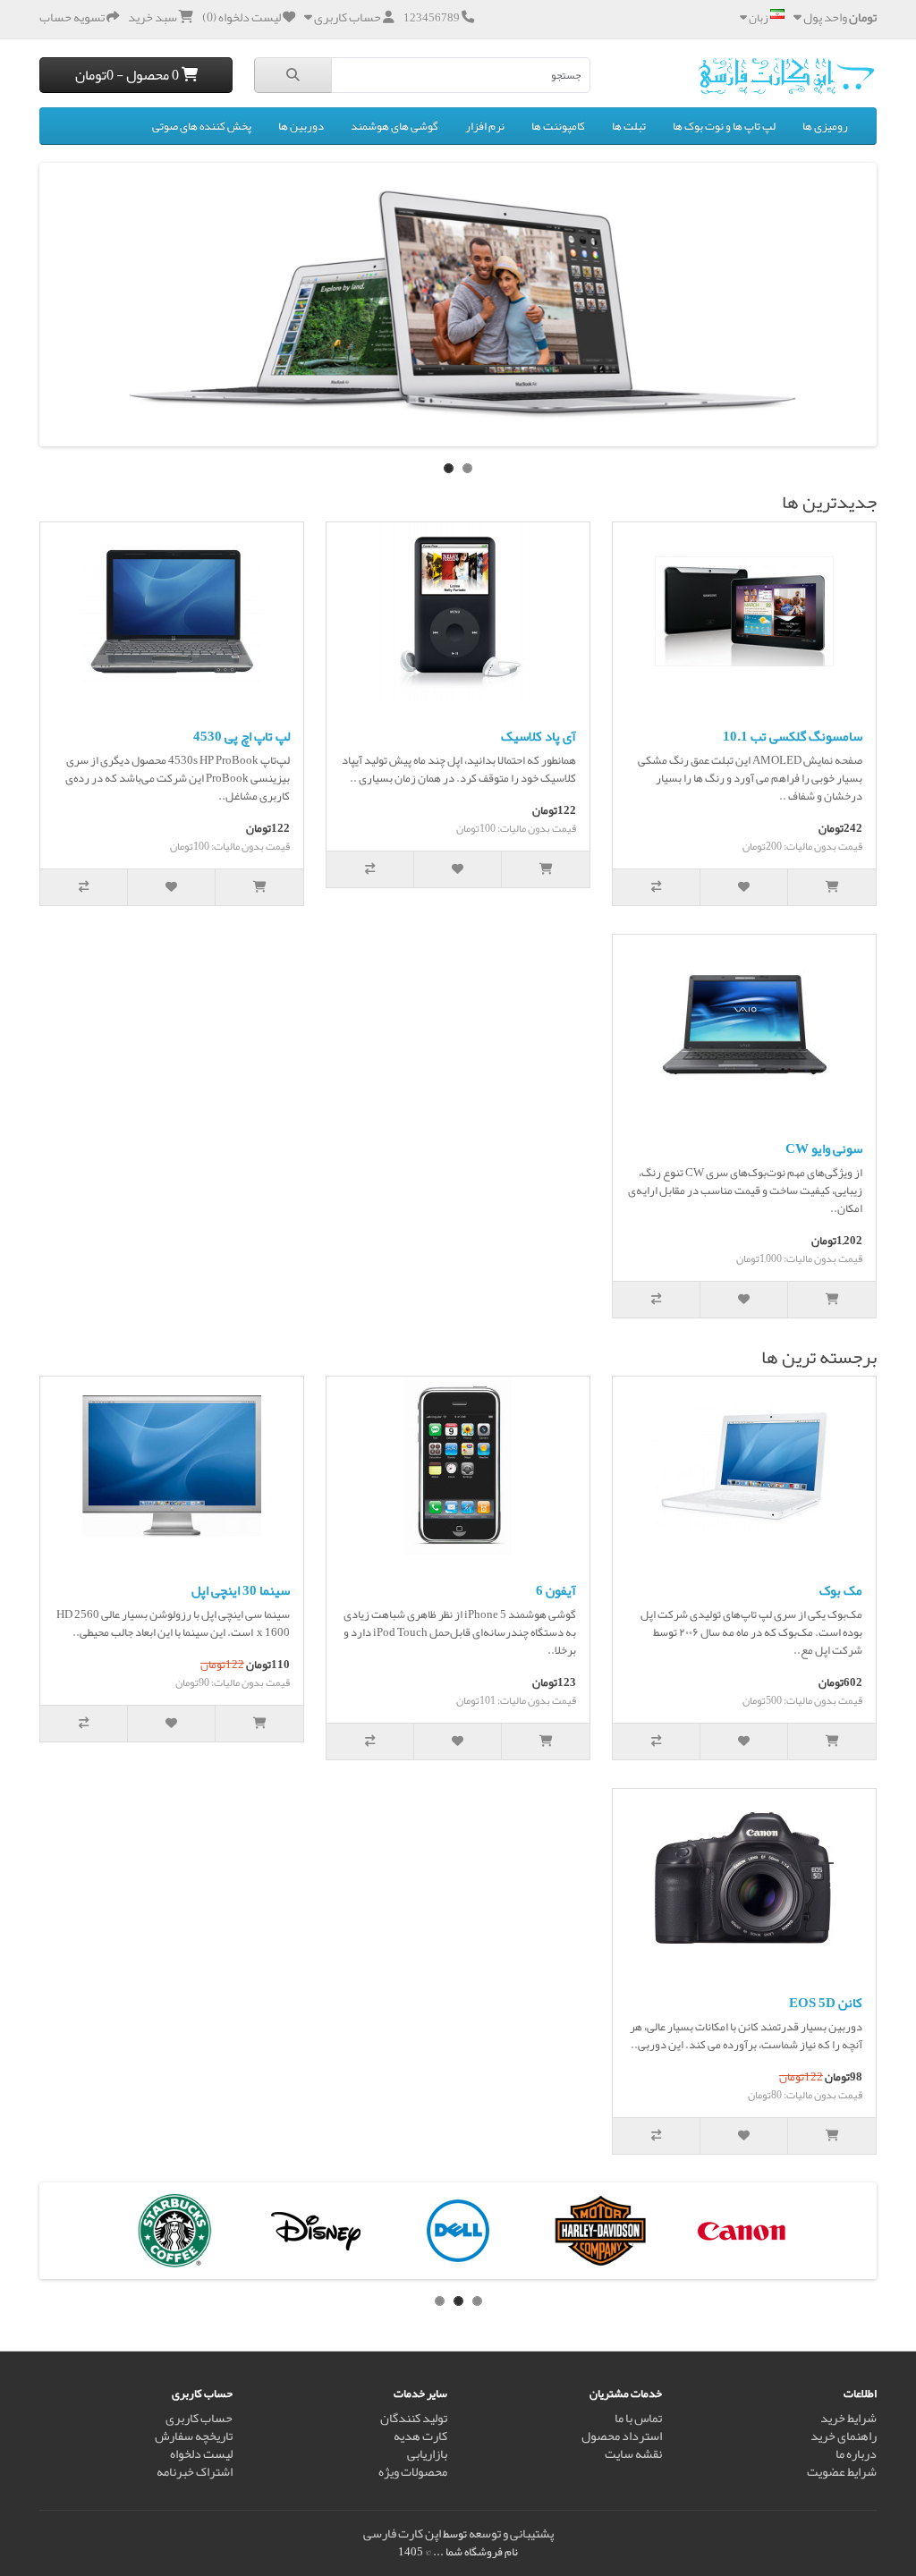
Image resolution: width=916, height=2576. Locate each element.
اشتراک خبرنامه (195, 2472)
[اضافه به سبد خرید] (832, 887)
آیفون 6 (556, 1590)
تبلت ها (629, 126)
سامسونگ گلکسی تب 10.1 (793, 736)
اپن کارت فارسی (402, 2534)
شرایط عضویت (842, 2472)
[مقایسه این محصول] (657, 887)
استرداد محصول (622, 2436)
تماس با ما (638, 2418)
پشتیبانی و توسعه (511, 2534)
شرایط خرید (848, 2418)
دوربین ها (301, 126)
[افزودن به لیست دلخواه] (744, 887)
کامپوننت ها (558, 126)
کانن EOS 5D (826, 2003)
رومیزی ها (825, 126)
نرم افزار (485, 126)
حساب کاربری (199, 2418)
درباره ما (856, 2454)
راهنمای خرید (844, 2436)
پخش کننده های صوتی (202, 126)
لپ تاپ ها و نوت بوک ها (724, 126)
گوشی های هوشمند (394, 126)
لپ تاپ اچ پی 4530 (242, 736)
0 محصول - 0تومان (128, 75)
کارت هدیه (420, 2436)
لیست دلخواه (201, 2454)
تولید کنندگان (414, 2418)
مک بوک (841, 1590)
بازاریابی (427, 2454)
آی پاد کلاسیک (539, 736)
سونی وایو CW (824, 1148)
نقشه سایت (633, 2454)
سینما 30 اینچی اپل (241, 1590)
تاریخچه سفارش (194, 2436)
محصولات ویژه (413, 2472)
